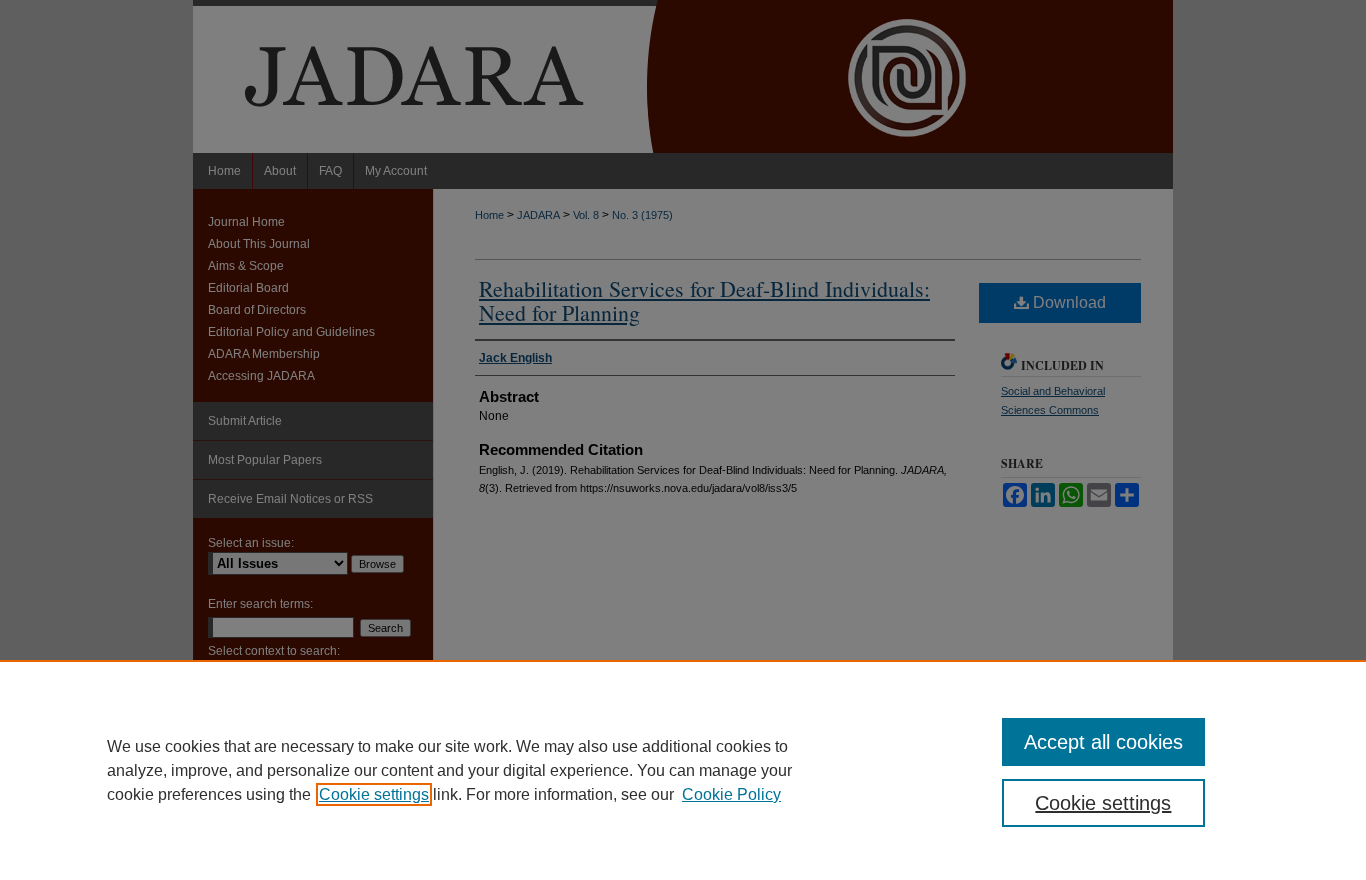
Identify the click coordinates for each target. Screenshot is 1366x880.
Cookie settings (374, 794)
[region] (683, 770)
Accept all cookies (1103, 742)
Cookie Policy (731, 794)
